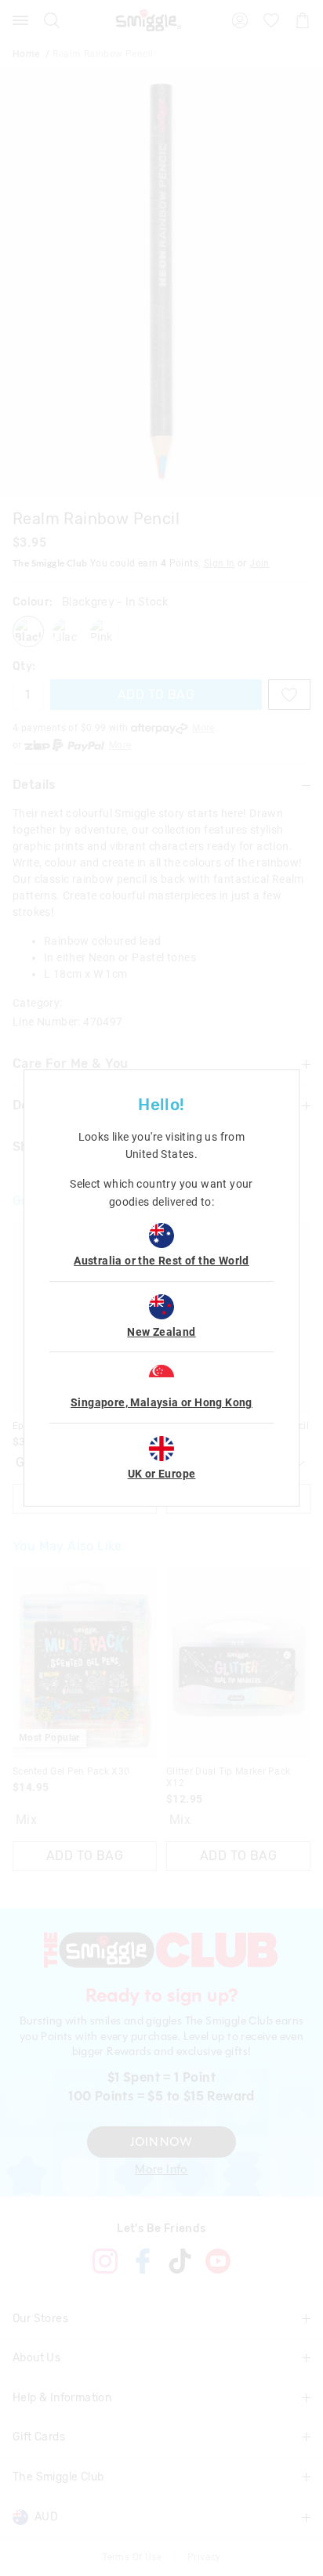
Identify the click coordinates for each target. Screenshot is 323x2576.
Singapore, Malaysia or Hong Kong (161, 1402)
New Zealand (161, 1332)
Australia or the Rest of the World (161, 1261)
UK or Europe (162, 1474)
